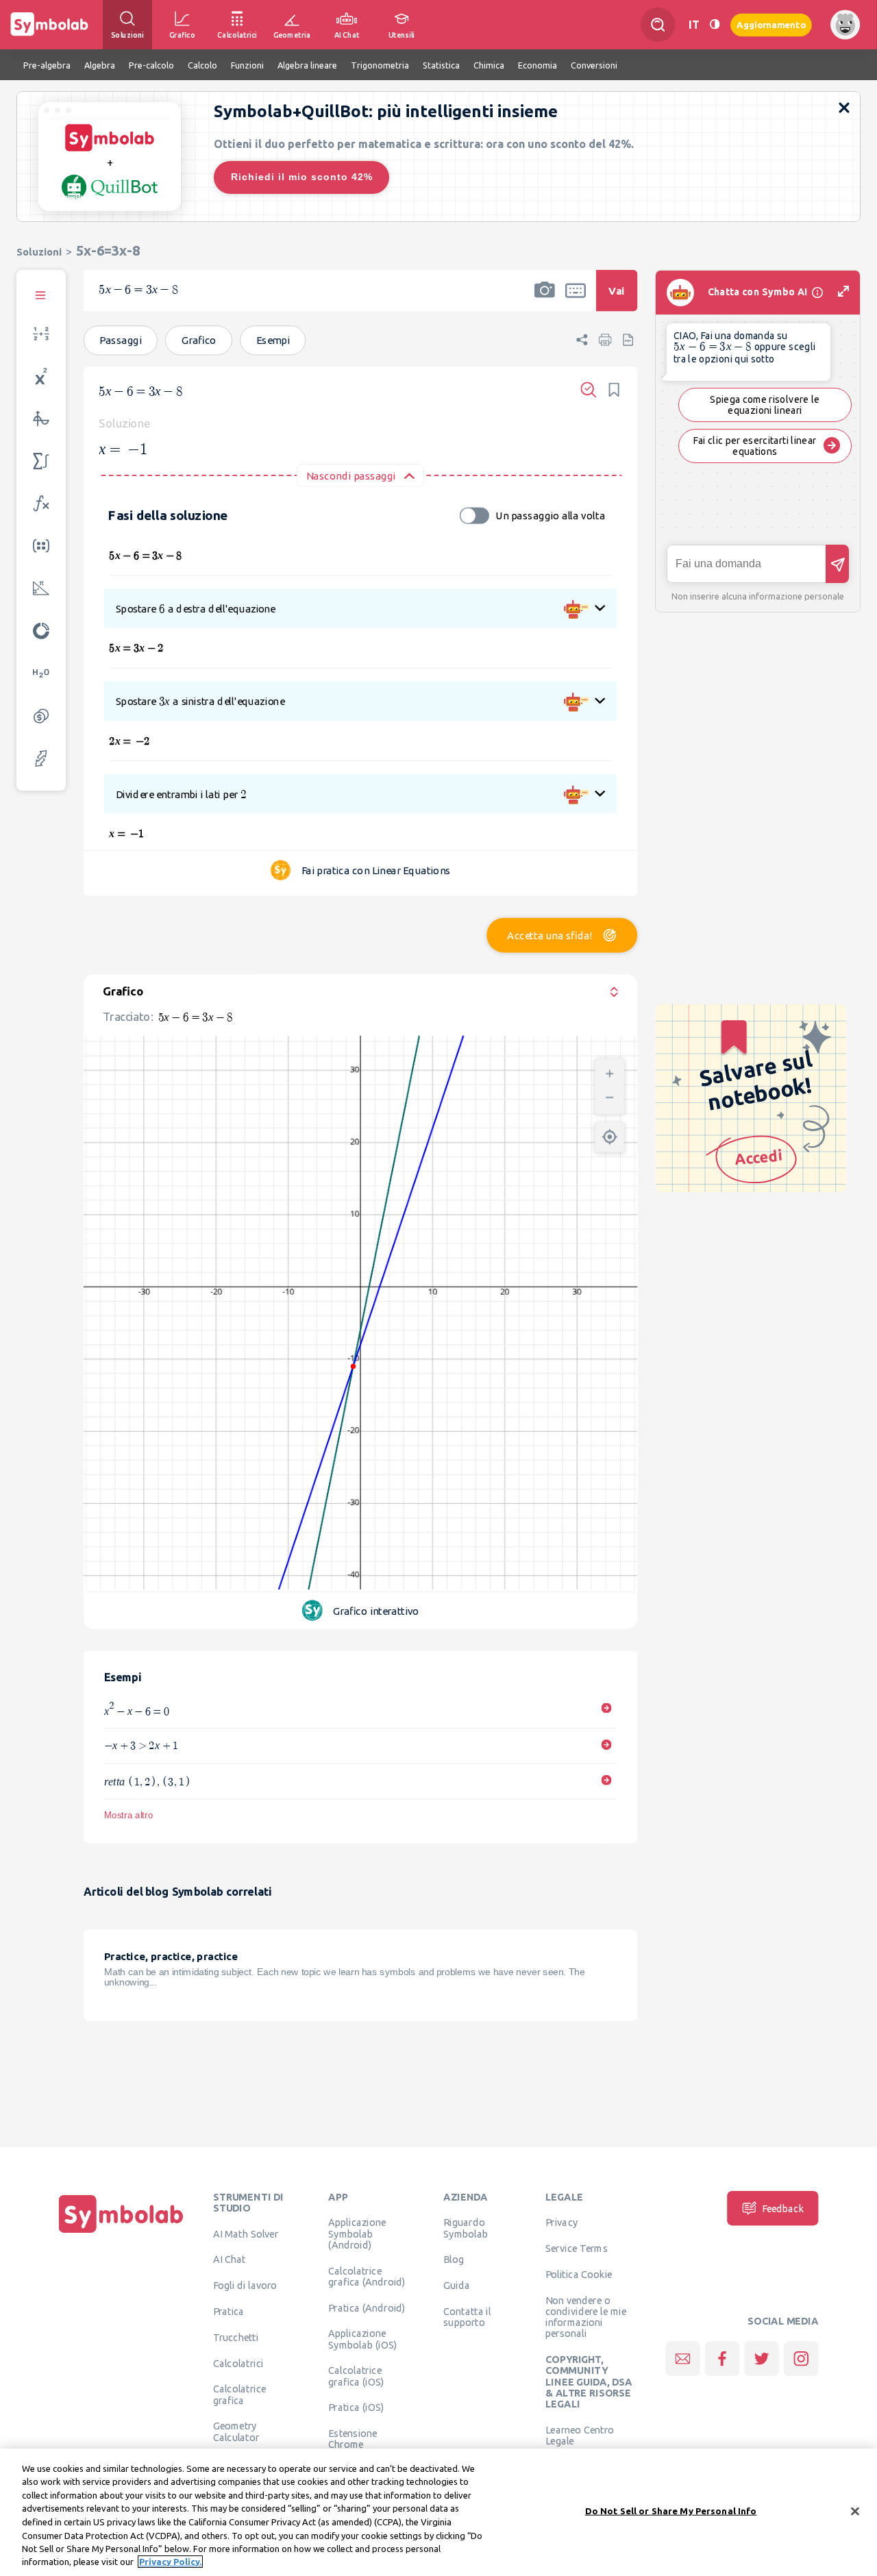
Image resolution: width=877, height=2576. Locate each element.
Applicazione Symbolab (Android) (357, 2234)
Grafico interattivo (376, 1611)
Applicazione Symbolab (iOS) (362, 2339)
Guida (457, 2285)
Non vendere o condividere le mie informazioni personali (586, 2317)
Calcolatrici (238, 2363)
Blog (454, 2259)
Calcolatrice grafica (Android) (367, 2276)
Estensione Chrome (353, 2438)
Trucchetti (236, 2337)
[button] (545, 299)
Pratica (229, 2311)
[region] (438, 2512)
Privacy (561, 2222)
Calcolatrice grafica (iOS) (356, 2376)
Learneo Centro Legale (580, 2435)
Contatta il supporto (467, 2316)
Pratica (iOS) (356, 2407)
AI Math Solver (246, 2233)
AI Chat (230, 2259)
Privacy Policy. (170, 2562)
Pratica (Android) (367, 2307)
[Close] (855, 2511)
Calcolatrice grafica (239, 2394)
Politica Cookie (579, 2274)
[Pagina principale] (121, 2233)
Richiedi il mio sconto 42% (302, 177)
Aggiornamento (771, 24)
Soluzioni (39, 252)
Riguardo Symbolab (466, 2228)
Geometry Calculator (236, 2431)
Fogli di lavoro (245, 2285)
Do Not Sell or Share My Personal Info (671, 2511)
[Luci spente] (715, 24)
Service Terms (577, 2248)
